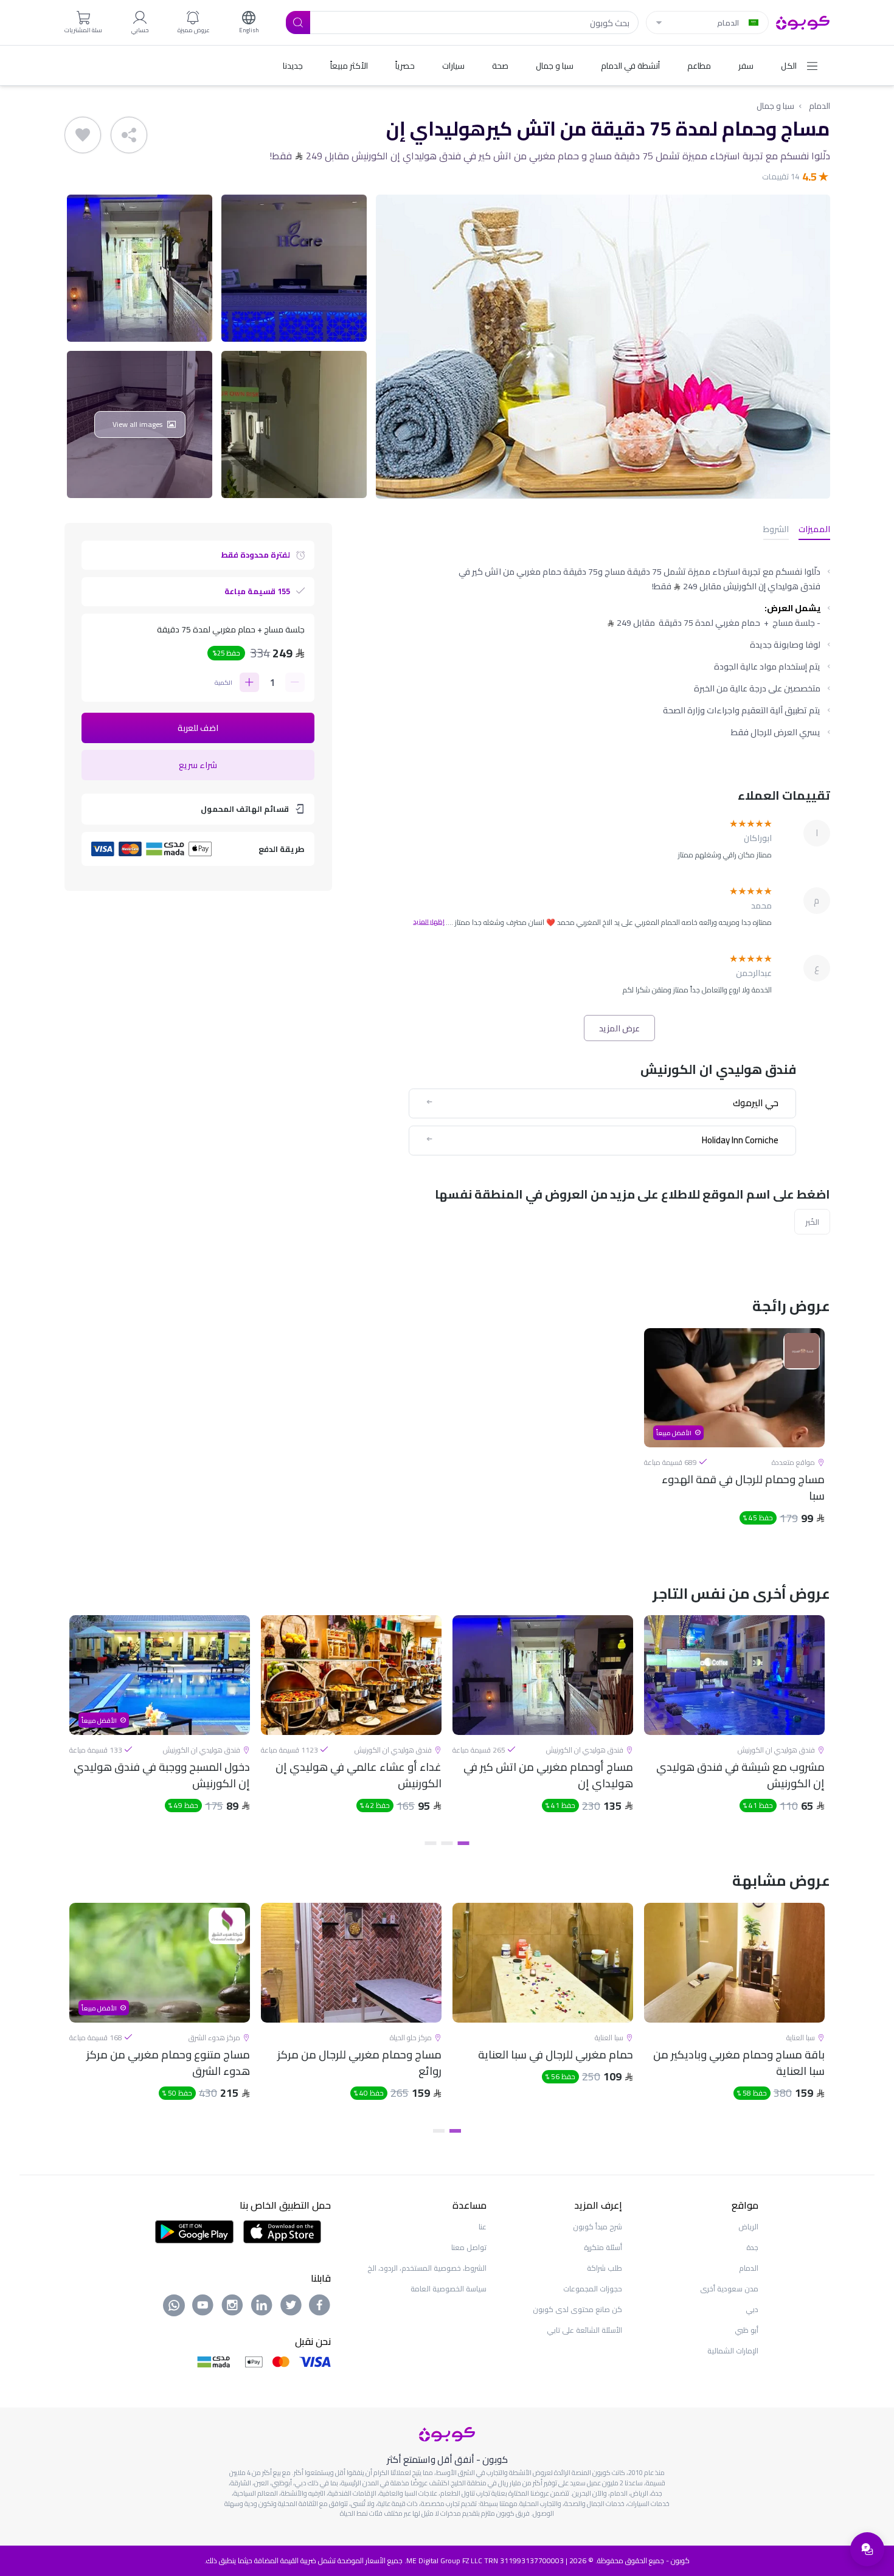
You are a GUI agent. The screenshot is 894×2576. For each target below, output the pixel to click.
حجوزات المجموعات (593, 2289)
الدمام (819, 106)
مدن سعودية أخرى (729, 2289)
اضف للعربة (198, 728)
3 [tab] (431, 1843)
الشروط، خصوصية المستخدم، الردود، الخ (427, 2268)
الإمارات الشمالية (733, 2351)
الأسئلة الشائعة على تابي (584, 2330)
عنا (483, 2227)
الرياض (748, 2227)
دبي (752, 2309)
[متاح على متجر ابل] (282, 2231)
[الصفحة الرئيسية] (803, 21)
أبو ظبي (747, 2330)
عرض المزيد (619, 1028)
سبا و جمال (775, 106)
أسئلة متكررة (603, 2247)
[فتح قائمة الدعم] (867, 2549)
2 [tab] (447, 1843)
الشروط (776, 530)
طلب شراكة (605, 2268)
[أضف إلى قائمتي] (83, 135)
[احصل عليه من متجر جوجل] (194, 2231)
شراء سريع (198, 765)
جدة (752, 2247)
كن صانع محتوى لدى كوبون (577, 2309)
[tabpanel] (734, 1437)
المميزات (814, 530)
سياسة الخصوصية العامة (449, 2289)
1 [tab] (464, 1843)
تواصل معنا (469, 2247)
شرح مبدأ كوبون (598, 2227)
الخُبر (812, 1222)
